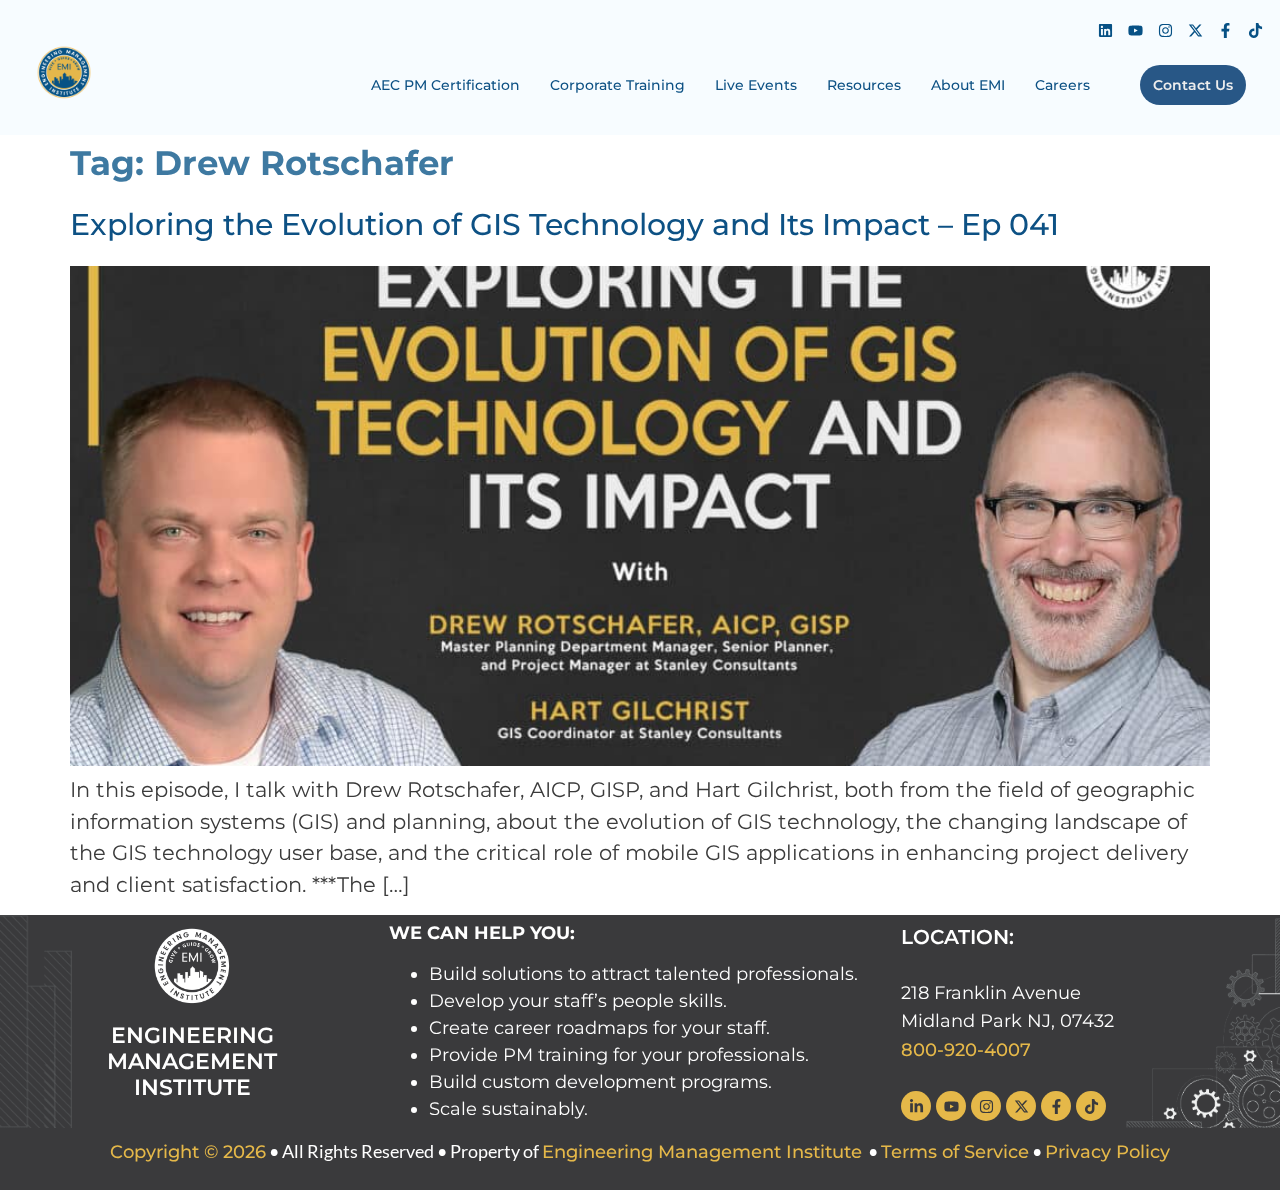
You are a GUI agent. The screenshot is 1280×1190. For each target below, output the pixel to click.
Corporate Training (617, 85)
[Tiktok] (1255, 30)
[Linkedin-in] (916, 1106)
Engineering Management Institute (702, 1152)
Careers (1062, 85)
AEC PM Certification (445, 85)
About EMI (968, 85)
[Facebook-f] (1225, 30)
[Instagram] (1165, 30)
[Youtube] (1135, 30)
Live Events (756, 85)
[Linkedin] (1105, 30)
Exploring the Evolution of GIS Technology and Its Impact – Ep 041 (564, 224)
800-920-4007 (966, 1050)
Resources (864, 85)
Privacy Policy (1107, 1152)
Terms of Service (955, 1152)
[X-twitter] (1195, 30)
